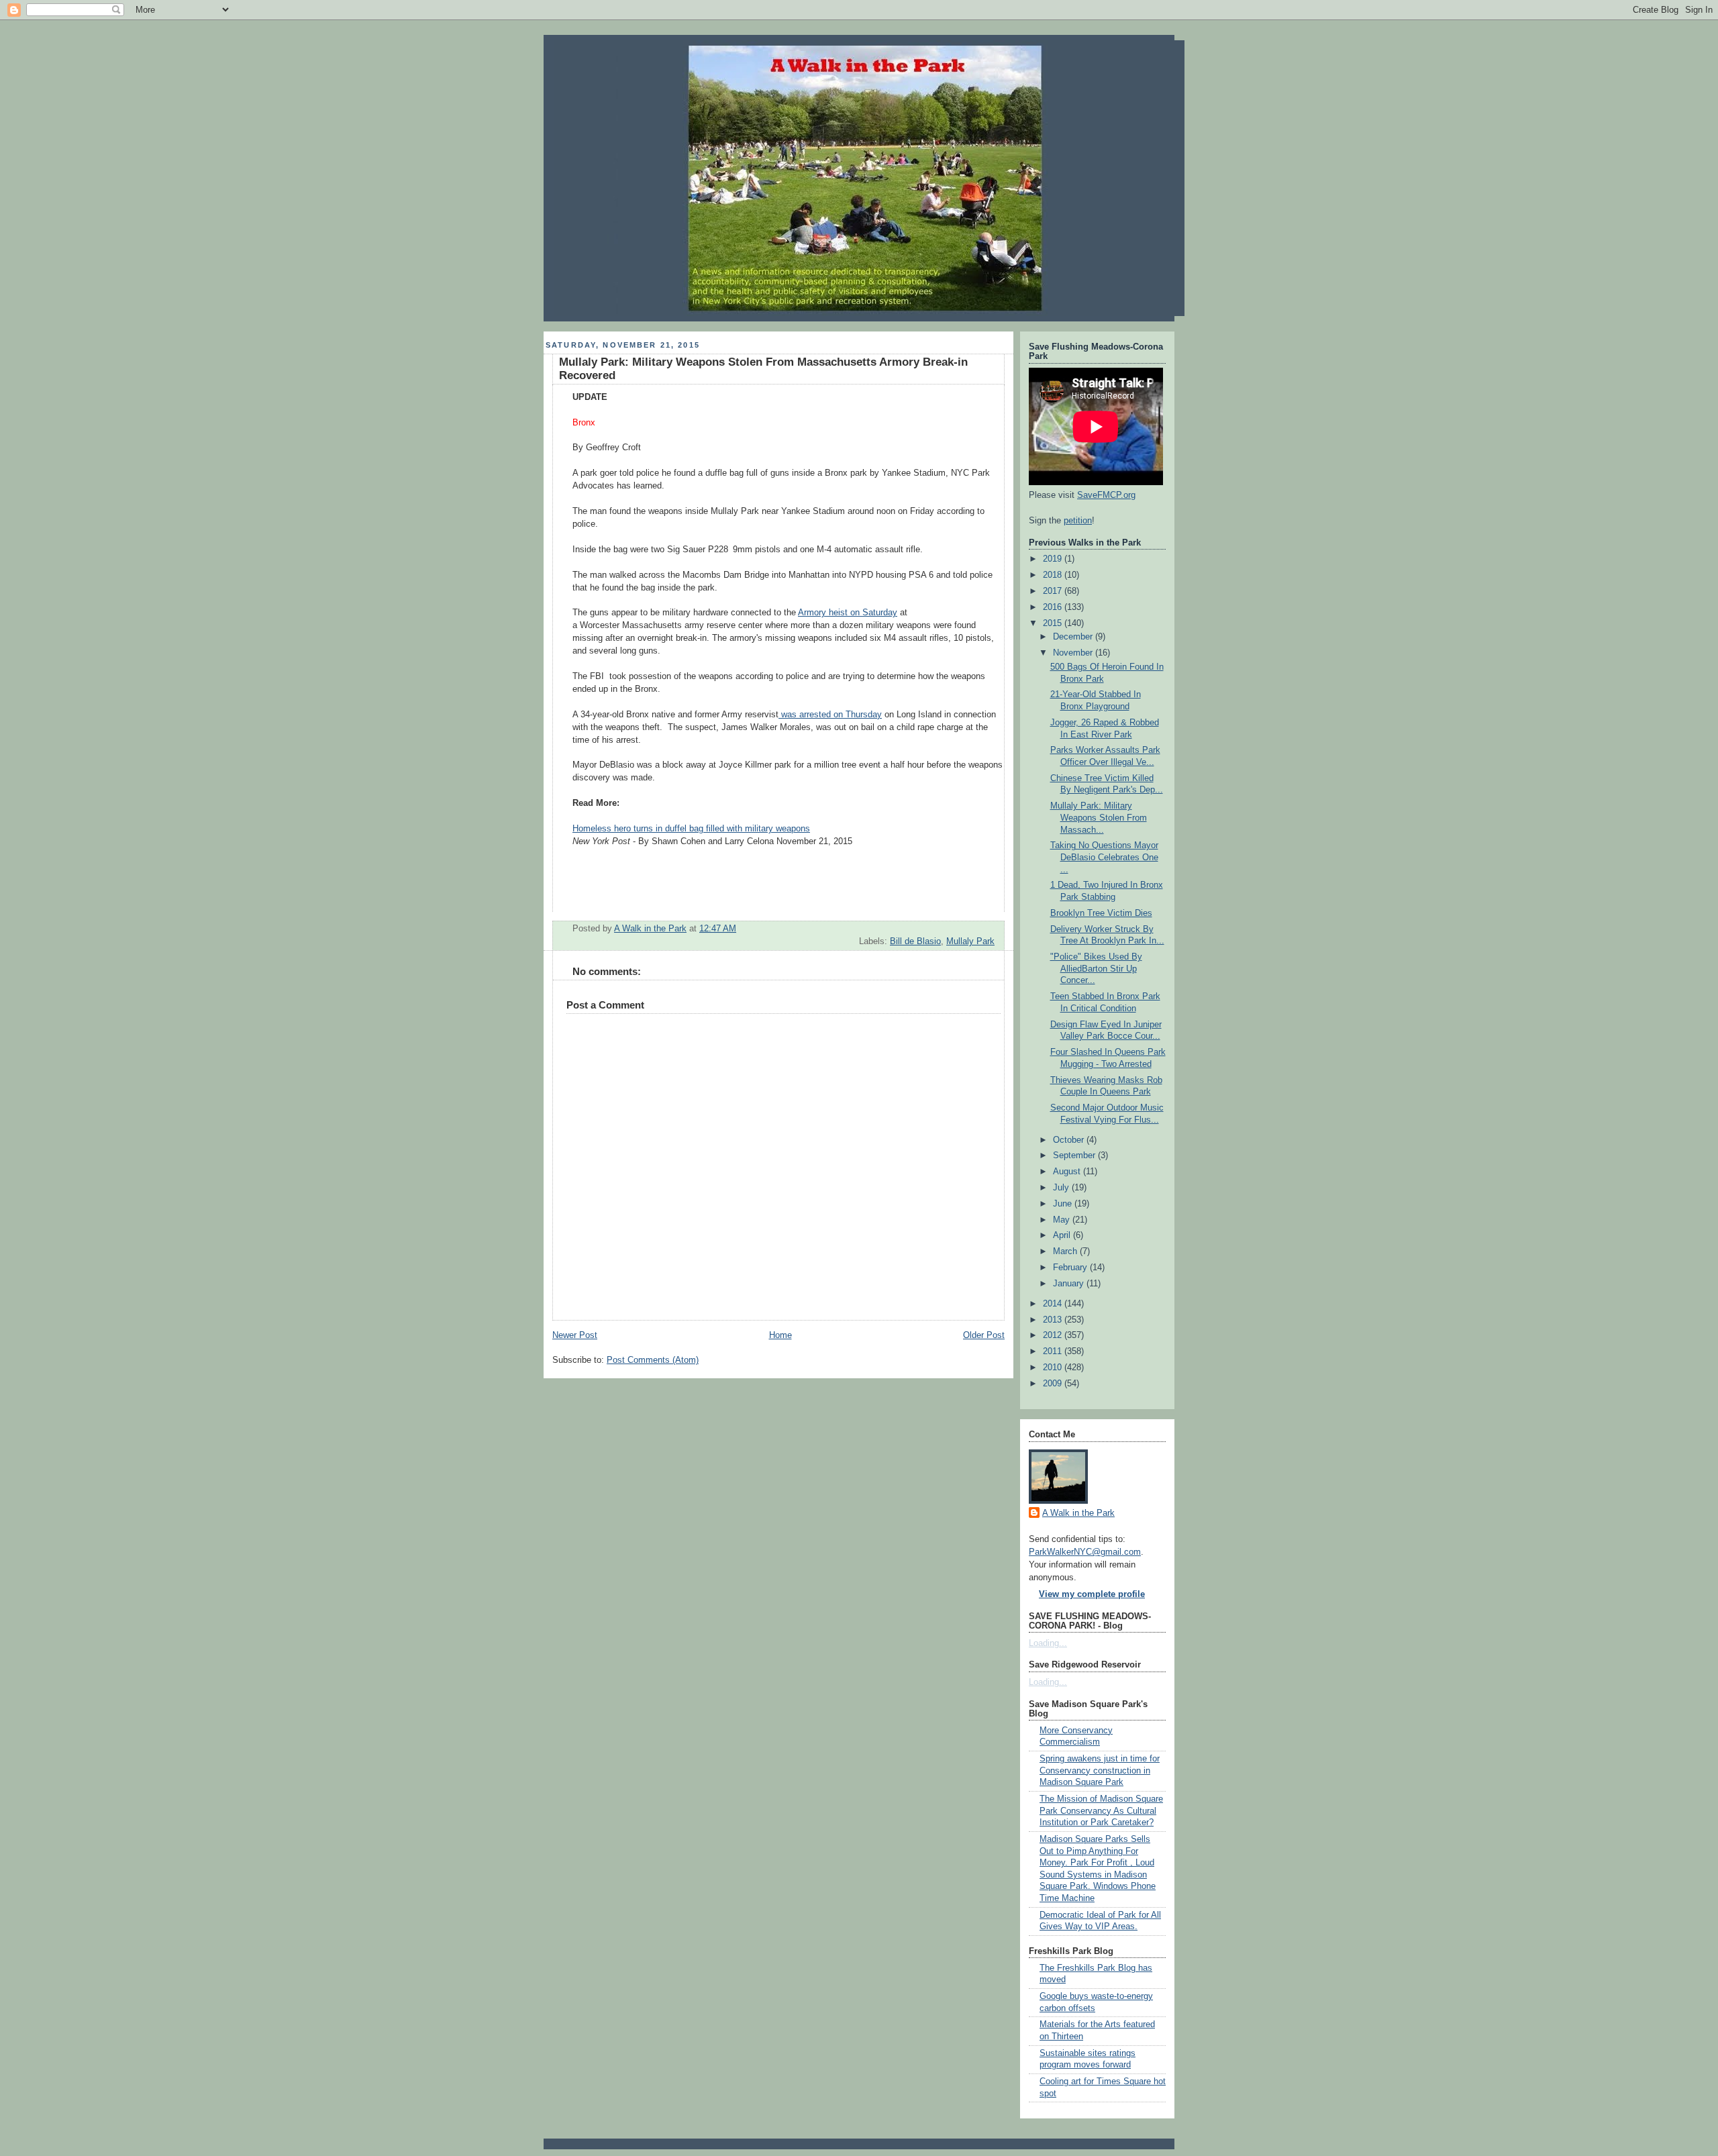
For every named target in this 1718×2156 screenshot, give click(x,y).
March (1066, 1251)
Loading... (1048, 1643)
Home (780, 1335)
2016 (1054, 607)
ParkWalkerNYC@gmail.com (1085, 1552)
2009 (1054, 1384)
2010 (1054, 1368)
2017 (1054, 591)
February (1071, 1268)
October (1070, 1140)
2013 (1054, 1320)
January (1070, 1284)
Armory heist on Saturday (848, 613)
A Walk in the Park (1078, 1513)
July (1062, 1188)
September (1075, 1156)
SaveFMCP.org (1106, 495)
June (1064, 1204)
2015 (1054, 623)
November (1074, 653)
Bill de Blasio (915, 941)
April (1063, 1235)
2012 (1054, 1335)
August (1068, 1172)
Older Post (984, 1335)
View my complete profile (1092, 1594)
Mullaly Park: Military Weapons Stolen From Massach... (1099, 818)
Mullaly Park (970, 941)
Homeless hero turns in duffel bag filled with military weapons (691, 829)
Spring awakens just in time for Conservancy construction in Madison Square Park (1100, 1770)
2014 (1054, 1304)
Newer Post (575, 1335)
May (1063, 1220)
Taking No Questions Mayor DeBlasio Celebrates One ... (1104, 857)
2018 (1054, 575)
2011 (1054, 1351)
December (1074, 637)
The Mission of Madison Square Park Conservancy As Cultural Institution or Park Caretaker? (1101, 1811)
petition (1078, 521)
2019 (1054, 559)
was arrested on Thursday (830, 715)
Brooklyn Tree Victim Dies (1101, 913)
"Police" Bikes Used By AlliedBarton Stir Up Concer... (1096, 969)
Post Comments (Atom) (653, 1360)
